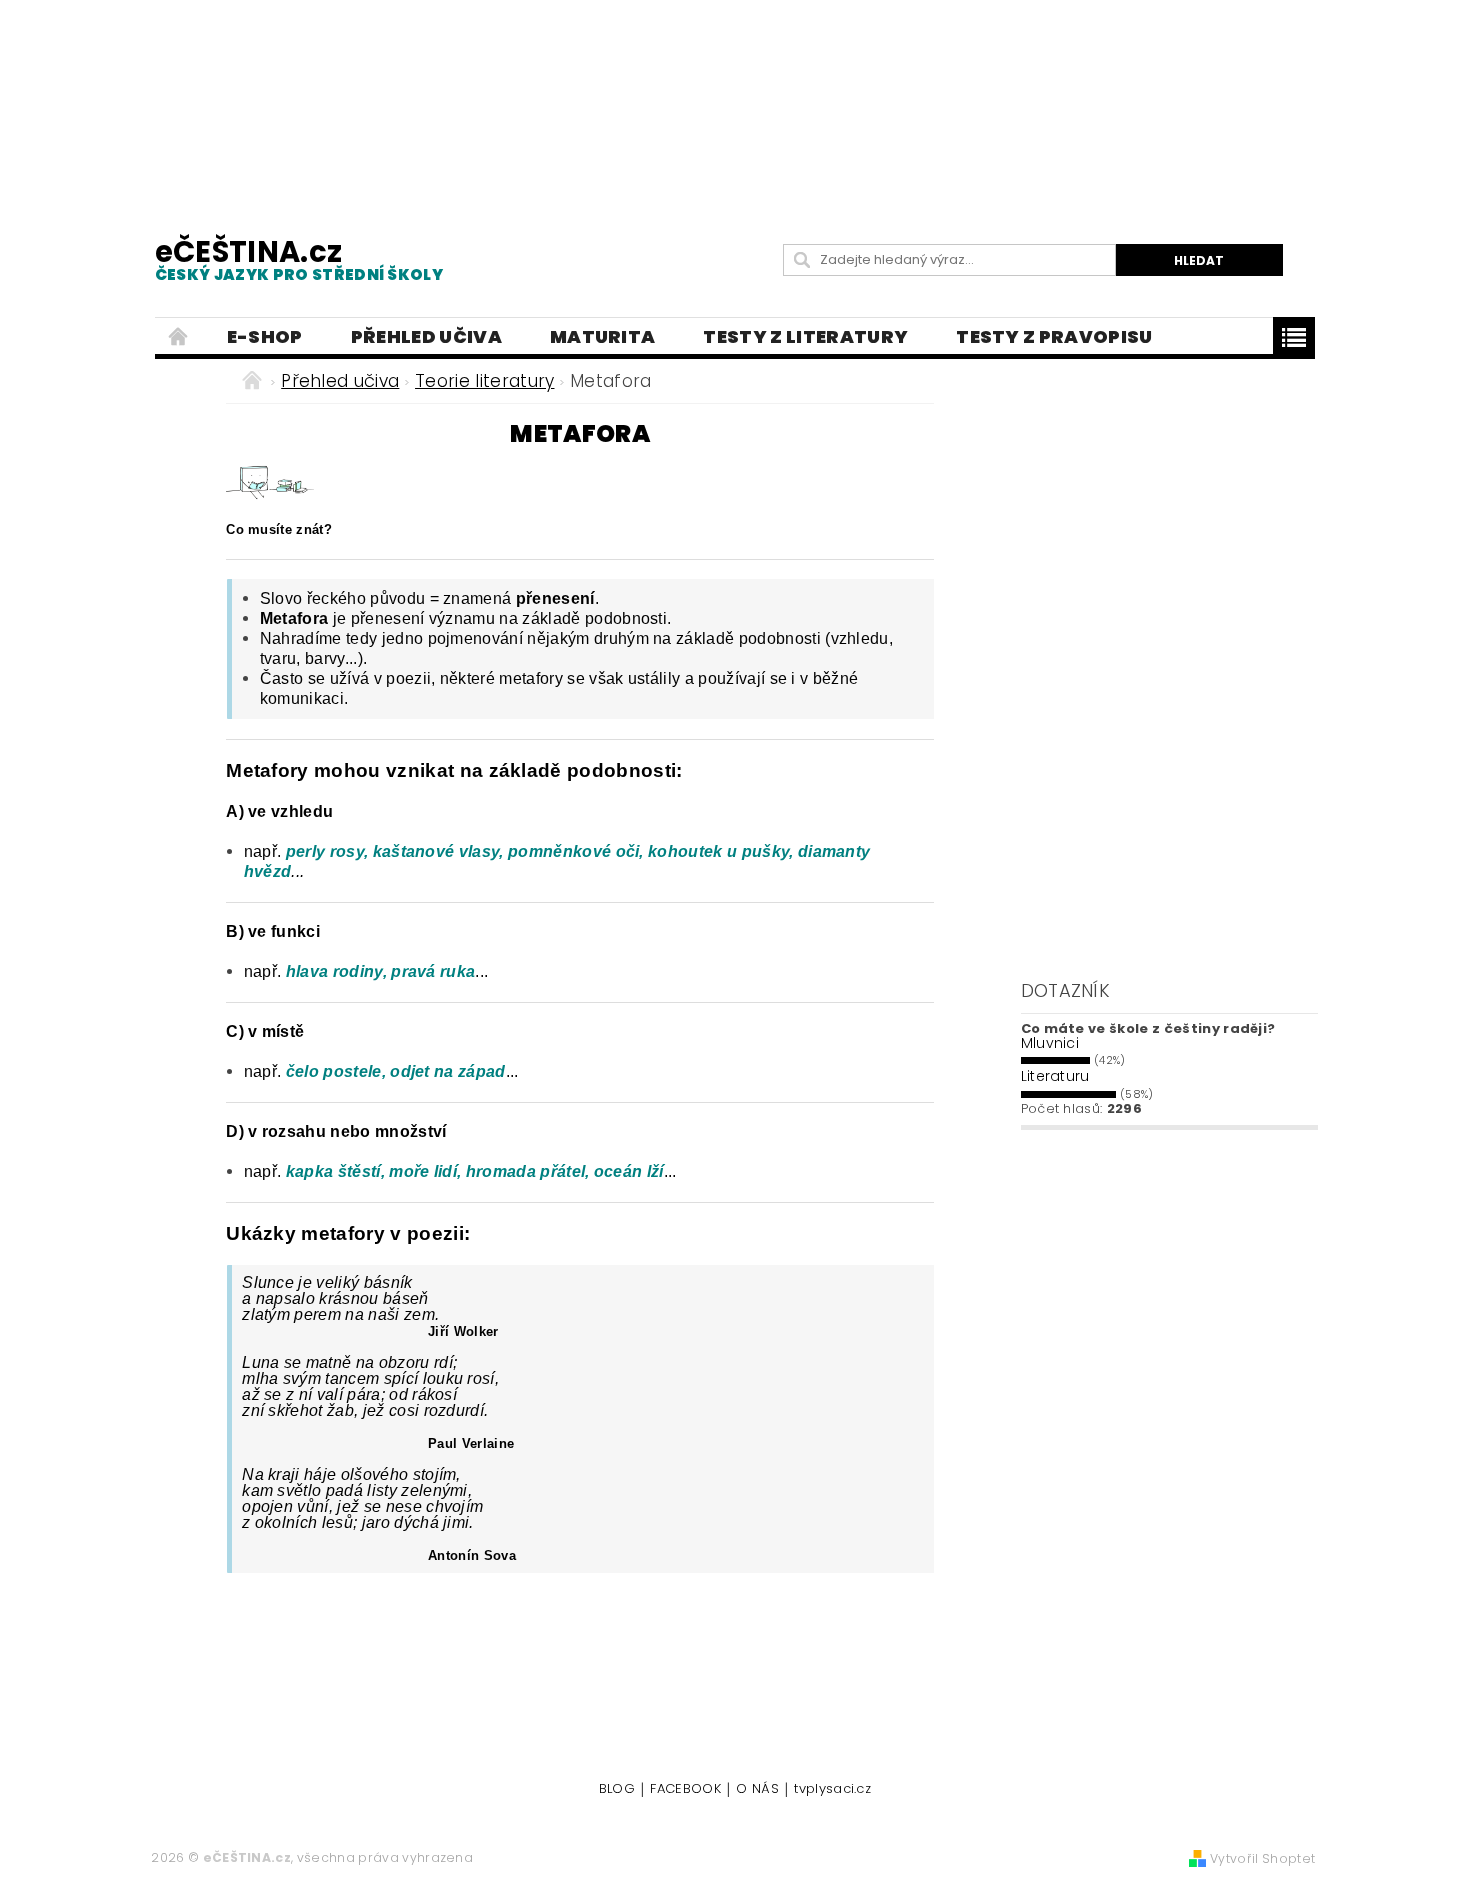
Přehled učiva (426, 336)
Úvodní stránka (179, 337)
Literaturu (1055, 1076)
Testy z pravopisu (1054, 336)
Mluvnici (1050, 1043)
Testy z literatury (805, 336)
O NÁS (757, 1790)
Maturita (603, 336)
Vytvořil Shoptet (1262, 1858)
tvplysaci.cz (832, 1790)
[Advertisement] (735, 100)
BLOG (617, 1790)
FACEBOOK (685, 1790)
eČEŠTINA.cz (299, 258)
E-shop (265, 336)
